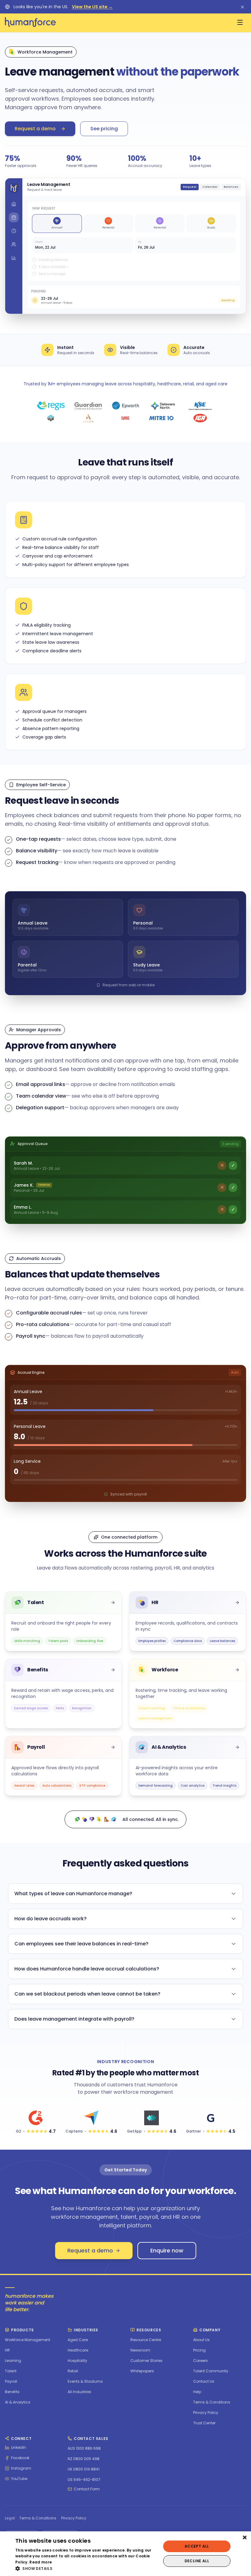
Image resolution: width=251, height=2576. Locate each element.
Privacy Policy (74, 2518)
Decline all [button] (197, 2561)
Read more (41, 2562)
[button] (86, 2568)
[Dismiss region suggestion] (242, 7)
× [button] (244, 2538)
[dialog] (125, 2554)
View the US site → (92, 7)
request (190, 187)
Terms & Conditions (38, 2518)
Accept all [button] (197, 2546)
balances (231, 187)
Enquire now (167, 2250)
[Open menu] (240, 22)
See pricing (104, 129)
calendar (210, 187)
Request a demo (35, 129)
